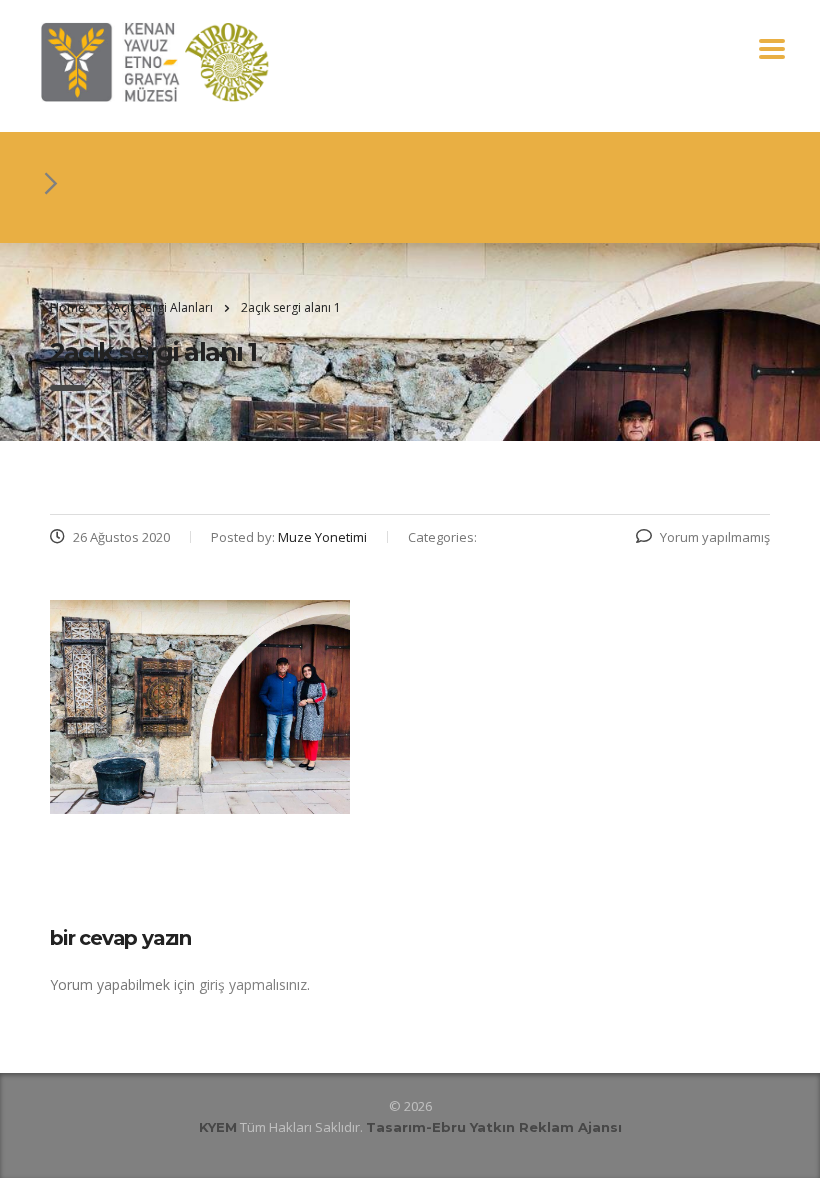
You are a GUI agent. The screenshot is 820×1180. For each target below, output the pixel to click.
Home (67, 307)
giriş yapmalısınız (253, 984)
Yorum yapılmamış (715, 537)
